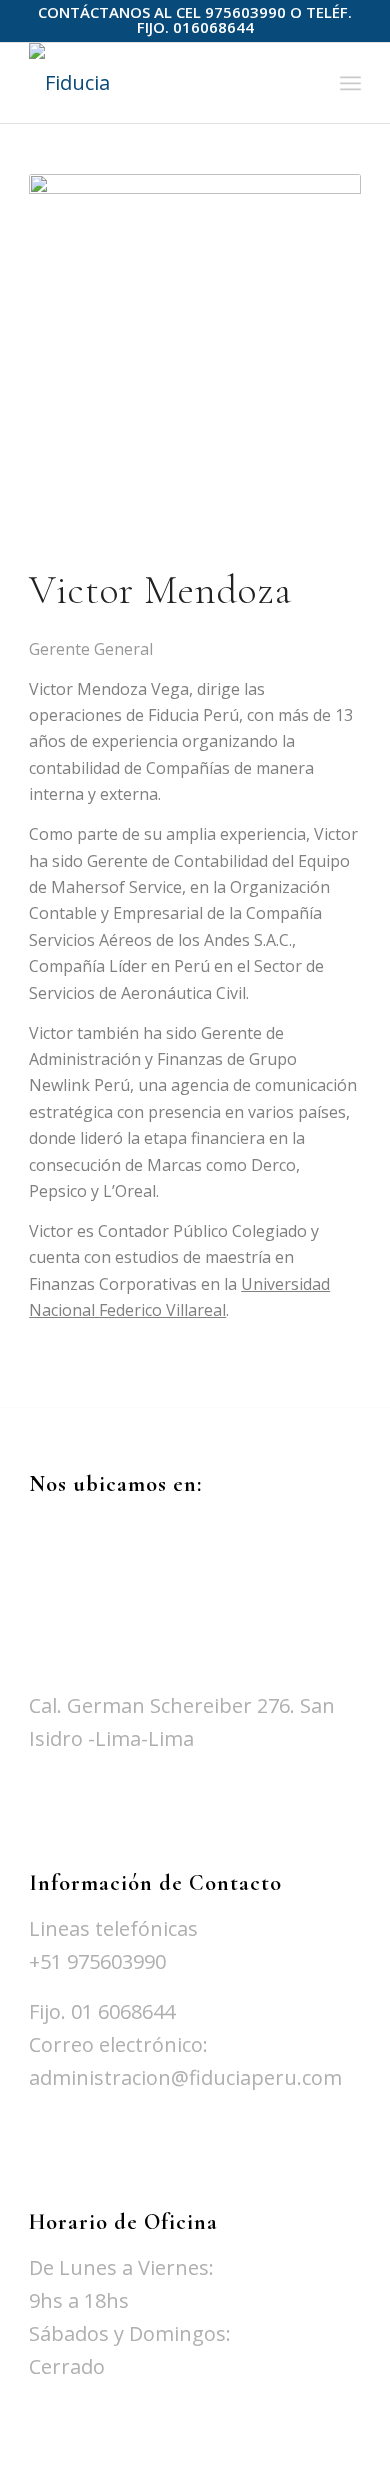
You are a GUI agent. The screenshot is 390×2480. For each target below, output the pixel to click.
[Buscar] (306, 83)
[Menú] (350, 83)
